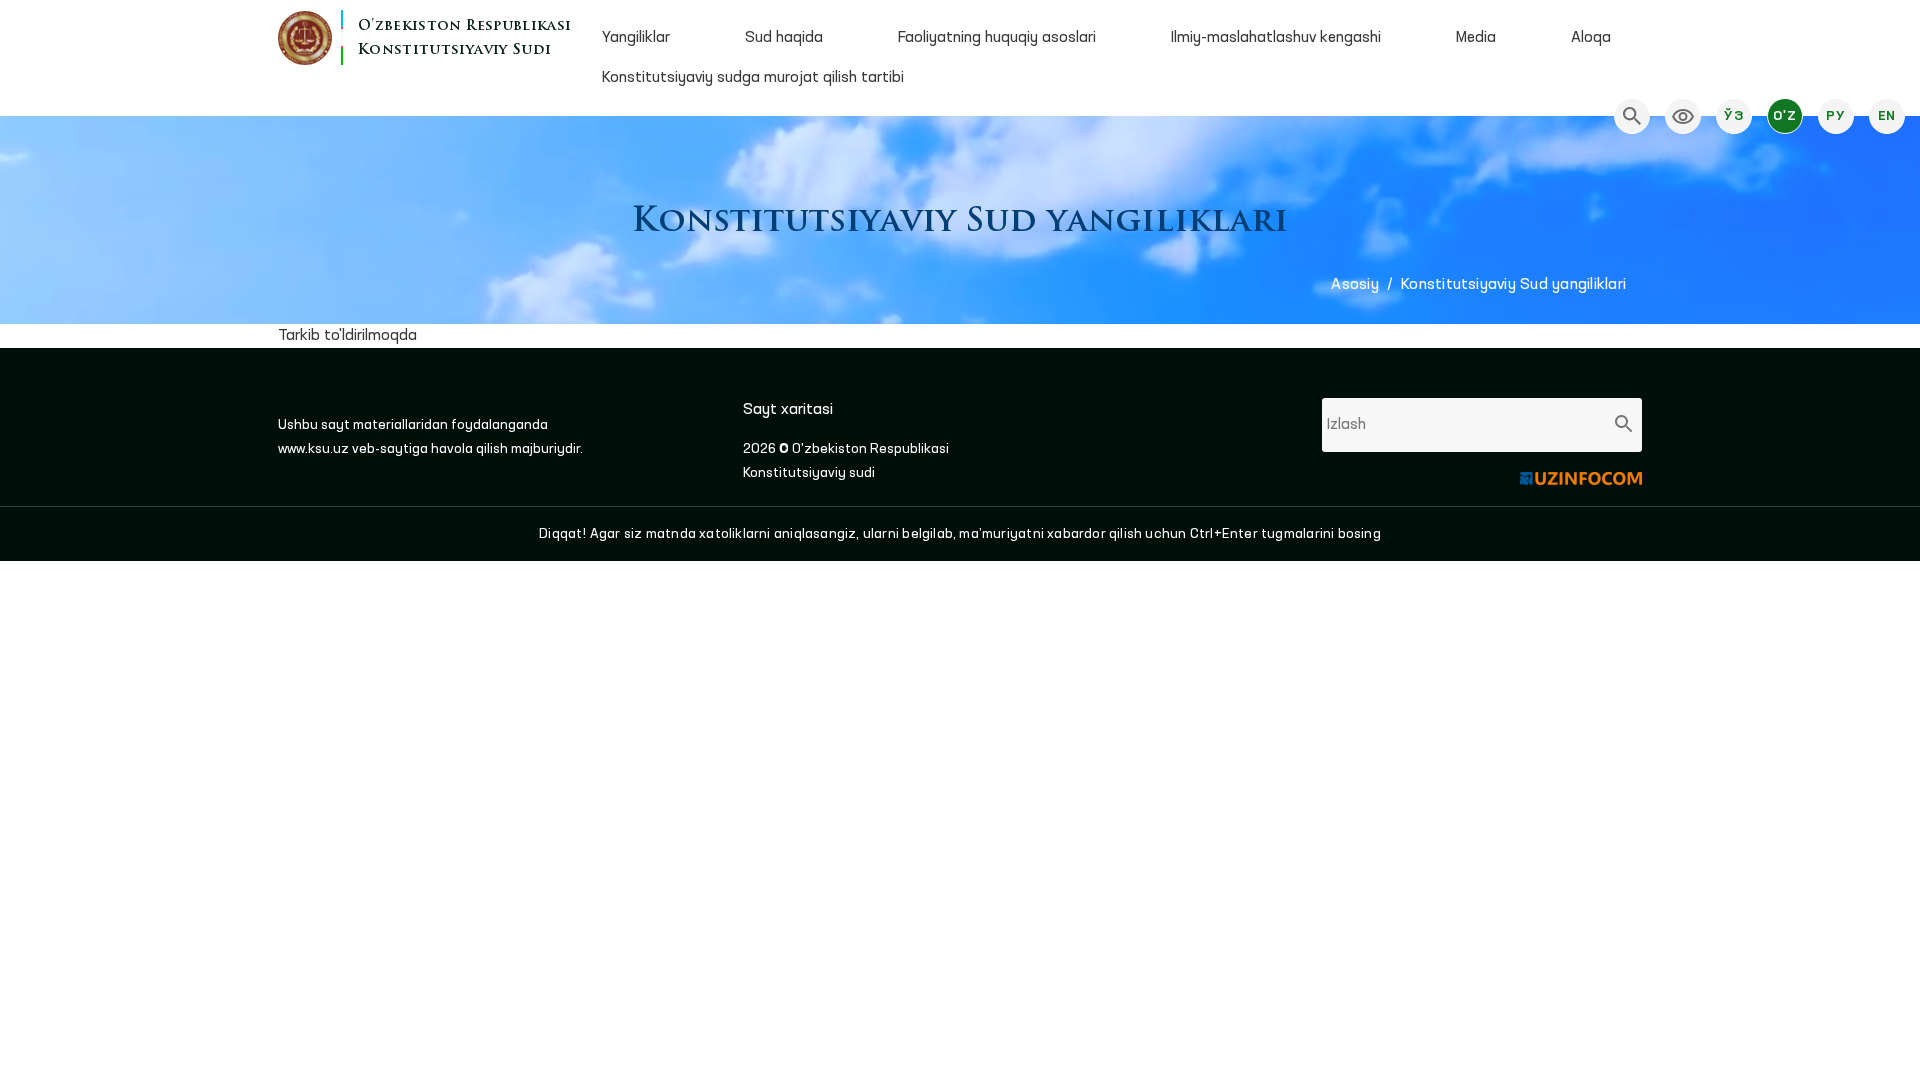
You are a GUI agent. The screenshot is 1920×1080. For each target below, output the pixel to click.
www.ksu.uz (315, 449)
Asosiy (1354, 285)
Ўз (1733, 116)
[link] (1683, 116)
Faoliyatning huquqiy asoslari (997, 38)
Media (1476, 38)
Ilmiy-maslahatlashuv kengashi (1276, 38)
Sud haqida (784, 38)
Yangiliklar (636, 38)
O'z (1784, 116)
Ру (1835, 116)
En (1887, 116)
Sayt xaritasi (788, 410)
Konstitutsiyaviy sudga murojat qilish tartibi (753, 78)
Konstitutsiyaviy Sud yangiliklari (1513, 285)
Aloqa (1591, 38)
